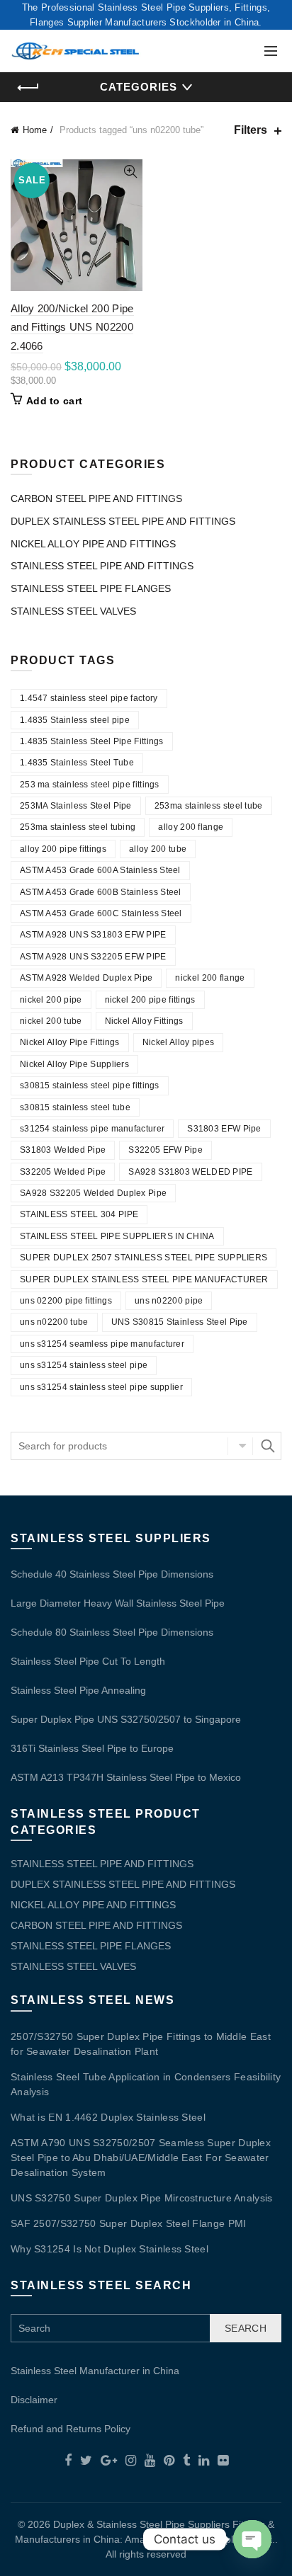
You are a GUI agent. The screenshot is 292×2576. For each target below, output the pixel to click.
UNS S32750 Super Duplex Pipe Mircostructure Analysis (142, 2198)
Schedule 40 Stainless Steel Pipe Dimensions (112, 1574)
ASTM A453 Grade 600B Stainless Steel (101, 892)
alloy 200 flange (191, 827)
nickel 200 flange (210, 978)
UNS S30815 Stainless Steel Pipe (180, 1322)
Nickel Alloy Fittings (144, 1021)
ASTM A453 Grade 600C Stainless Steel (101, 913)
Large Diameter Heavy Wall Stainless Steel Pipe (118, 1603)
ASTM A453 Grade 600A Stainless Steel (100, 870)
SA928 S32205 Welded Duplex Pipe (93, 1193)
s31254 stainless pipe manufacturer (92, 1129)
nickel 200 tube (51, 1021)
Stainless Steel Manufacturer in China (95, 2371)
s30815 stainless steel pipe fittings (90, 1085)
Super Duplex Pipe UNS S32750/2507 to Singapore (126, 1719)
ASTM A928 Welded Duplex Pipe (86, 978)
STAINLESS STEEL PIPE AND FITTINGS (102, 566)
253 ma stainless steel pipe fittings (90, 785)
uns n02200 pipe (169, 1301)
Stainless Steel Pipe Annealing (78, 1690)
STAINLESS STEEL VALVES (73, 611)
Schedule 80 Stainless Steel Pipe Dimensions (112, 1632)
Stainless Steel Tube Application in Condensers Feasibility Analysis (146, 2084)
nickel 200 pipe (51, 1000)
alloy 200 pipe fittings (63, 849)
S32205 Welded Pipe (63, 1172)
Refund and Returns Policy (71, 2429)
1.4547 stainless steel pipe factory (89, 698)
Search (267, 1446)
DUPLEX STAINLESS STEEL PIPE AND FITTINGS (123, 521)
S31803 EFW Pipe (224, 1129)
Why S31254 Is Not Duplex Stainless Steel (109, 2249)
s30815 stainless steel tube (75, 1107)
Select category (240, 1446)
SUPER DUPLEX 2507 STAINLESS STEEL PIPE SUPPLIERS (144, 1258)
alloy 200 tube (158, 849)
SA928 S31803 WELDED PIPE (190, 1172)
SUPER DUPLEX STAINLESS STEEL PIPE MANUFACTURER (144, 1280)
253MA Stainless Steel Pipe (76, 806)
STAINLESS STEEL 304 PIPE (79, 1214)
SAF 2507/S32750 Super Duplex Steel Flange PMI (129, 2223)
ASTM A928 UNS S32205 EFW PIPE (93, 957)
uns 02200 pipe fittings (66, 1301)
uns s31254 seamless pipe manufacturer (102, 1344)
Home (35, 130)
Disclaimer (34, 2400)
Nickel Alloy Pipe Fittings (70, 1042)
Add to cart (54, 401)
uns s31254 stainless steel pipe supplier (101, 1387)
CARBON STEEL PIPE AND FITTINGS (96, 498)
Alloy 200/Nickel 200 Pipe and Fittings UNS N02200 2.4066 (72, 327)
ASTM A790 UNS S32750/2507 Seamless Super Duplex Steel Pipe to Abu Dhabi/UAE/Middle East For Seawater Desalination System (141, 2158)
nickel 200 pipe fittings (150, 1000)
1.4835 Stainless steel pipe (75, 720)
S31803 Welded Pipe (63, 1150)
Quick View (130, 172)
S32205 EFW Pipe (165, 1150)
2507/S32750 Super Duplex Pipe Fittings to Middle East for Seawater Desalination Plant (141, 2044)
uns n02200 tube (54, 1322)
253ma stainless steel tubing (78, 827)
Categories (139, 87)
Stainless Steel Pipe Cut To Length (88, 1661)
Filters (251, 130)
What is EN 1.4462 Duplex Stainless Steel (108, 2117)
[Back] (28, 88)
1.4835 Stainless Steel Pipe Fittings (92, 741)
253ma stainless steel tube (209, 806)
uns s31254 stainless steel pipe (84, 1365)
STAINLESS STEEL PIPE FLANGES (91, 588)
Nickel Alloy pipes (178, 1042)
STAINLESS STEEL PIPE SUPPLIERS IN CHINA (117, 1236)
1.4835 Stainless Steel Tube (77, 763)
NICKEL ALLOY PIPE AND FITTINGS (93, 544)
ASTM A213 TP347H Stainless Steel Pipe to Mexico (126, 1777)
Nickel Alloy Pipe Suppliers (74, 1064)
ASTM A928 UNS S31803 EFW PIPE (93, 935)
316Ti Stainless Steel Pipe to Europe (92, 1748)
